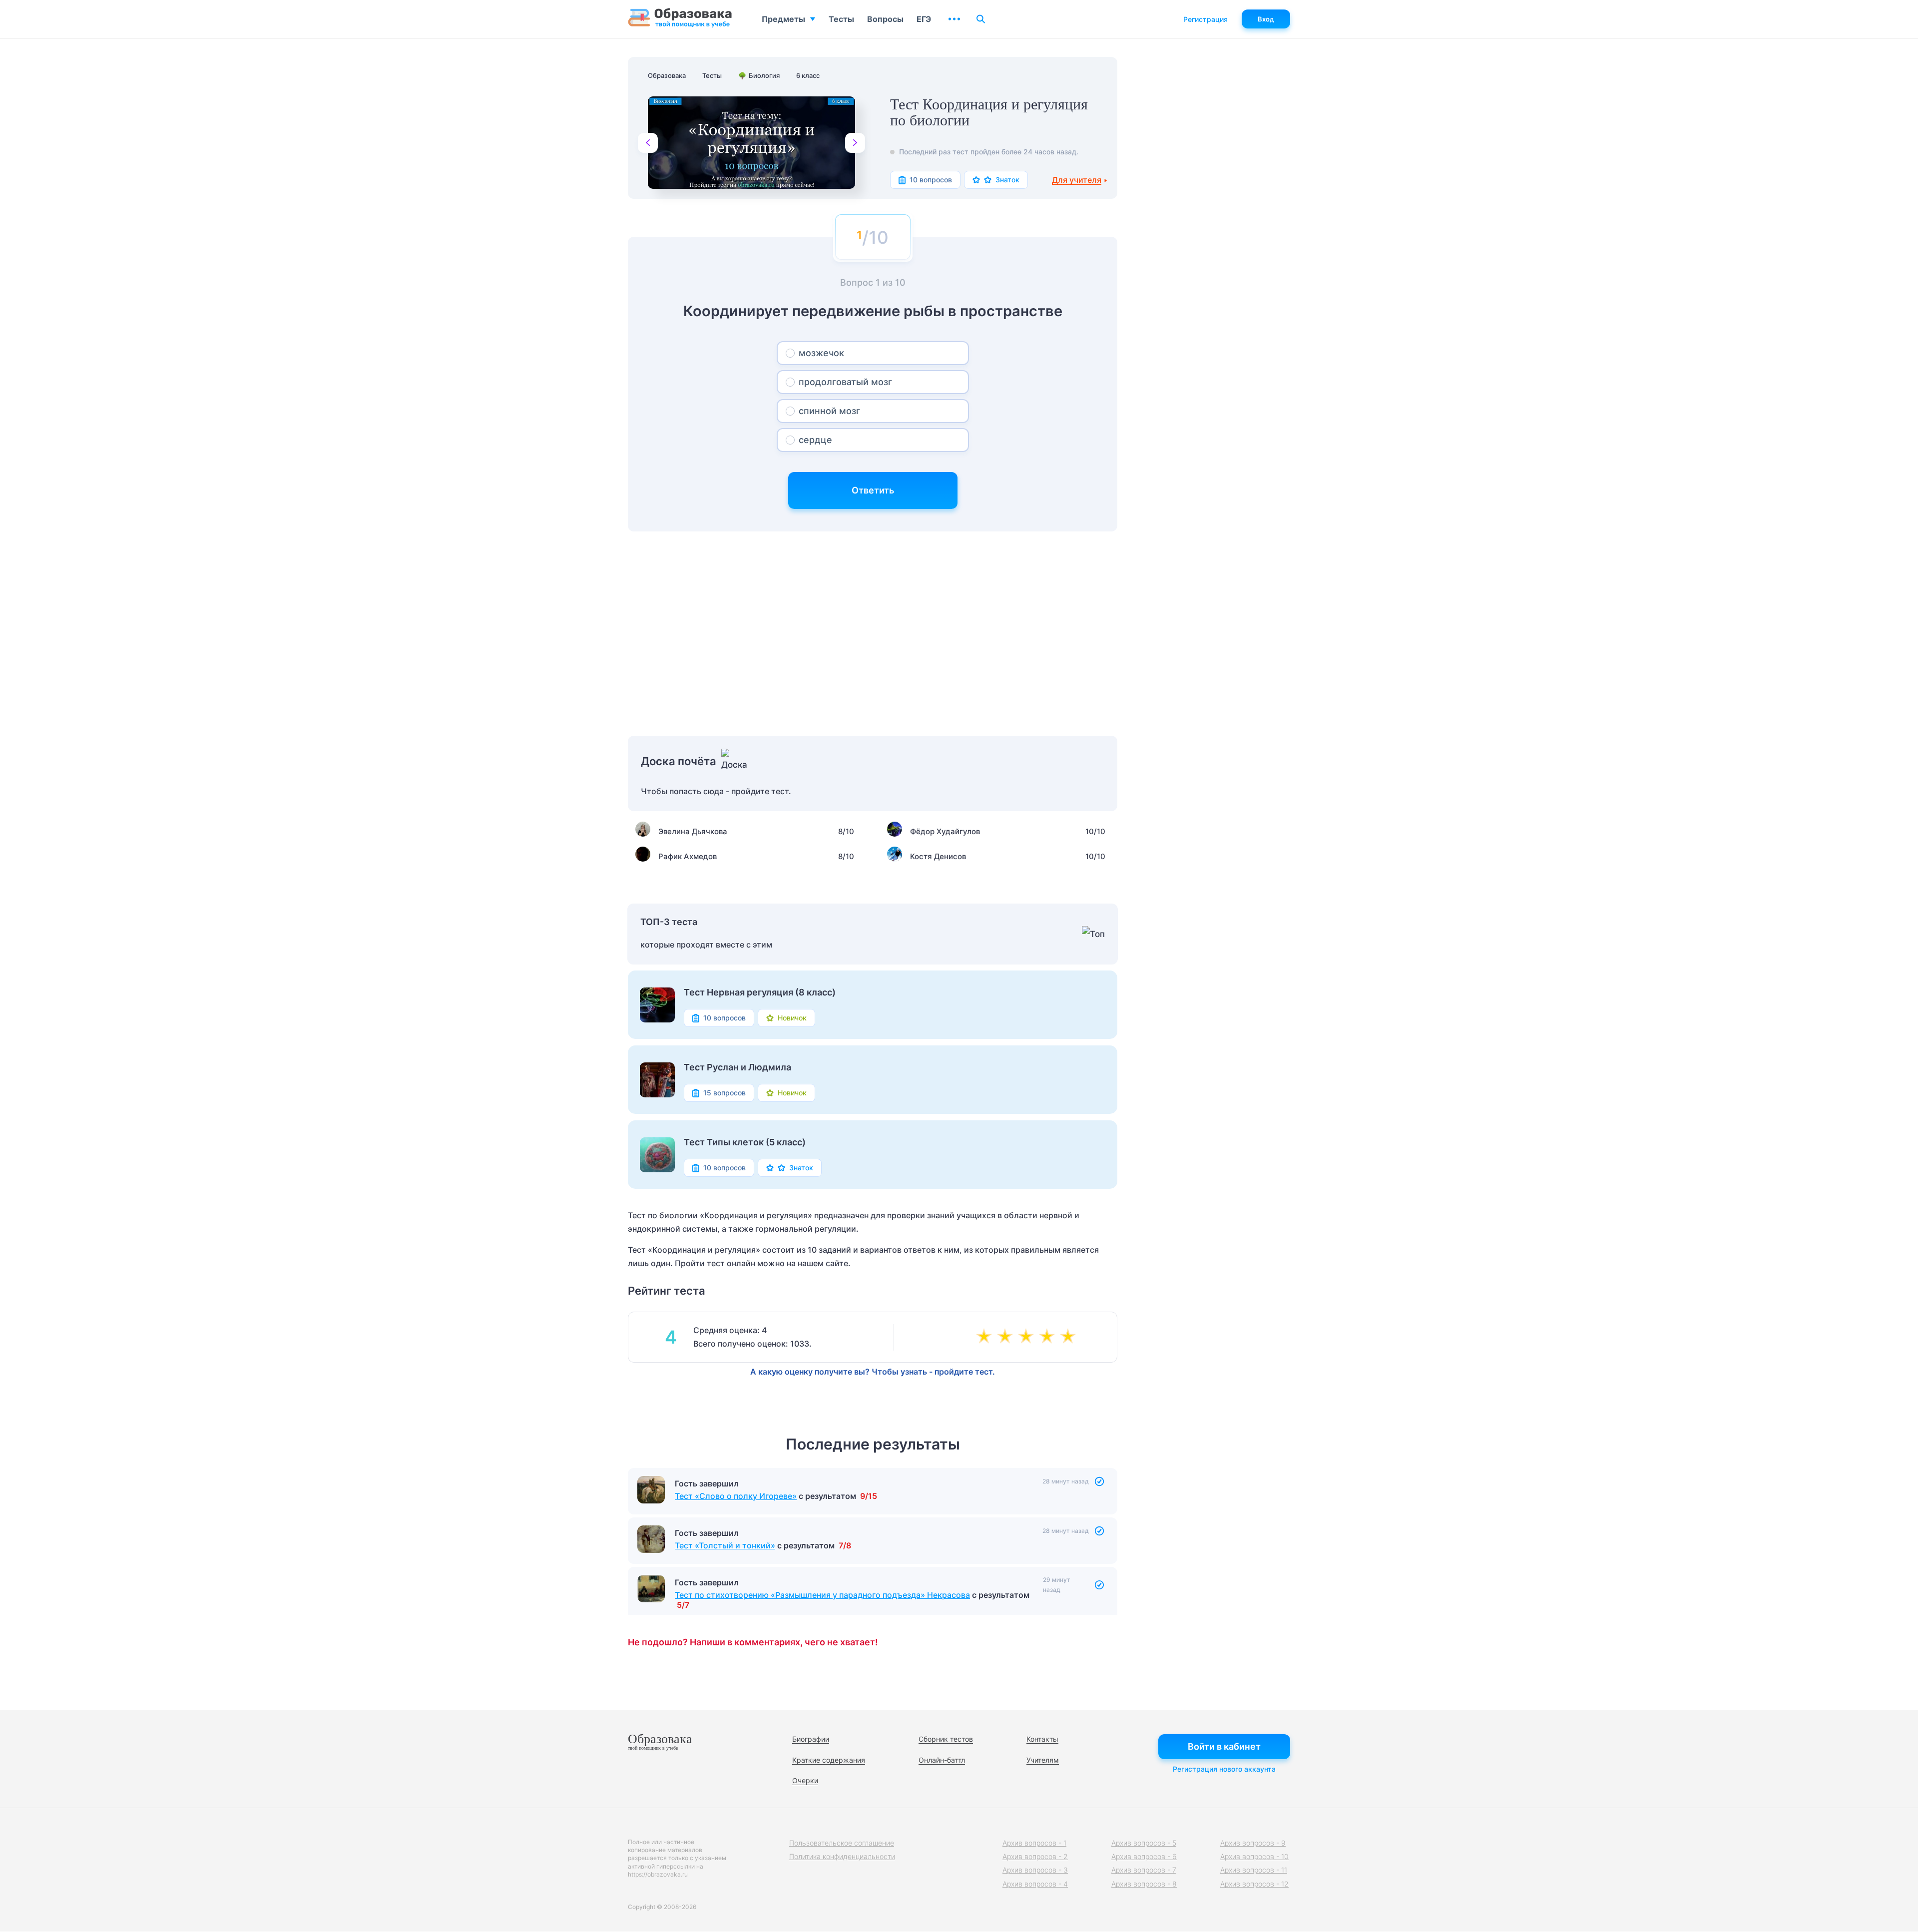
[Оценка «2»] (1007, 1337)
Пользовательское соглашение (842, 1843)
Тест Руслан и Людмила (737, 1067)
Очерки (805, 1780)
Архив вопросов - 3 (1035, 1870)
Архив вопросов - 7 (1144, 1870)
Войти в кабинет (1224, 1746)
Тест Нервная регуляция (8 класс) (760, 992)
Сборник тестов (946, 1739)
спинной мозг (829, 411)
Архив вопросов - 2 (1035, 1856)
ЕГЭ (924, 19)
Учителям (1043, 1760)
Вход (1266, 19)
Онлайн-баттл (942, 1760)
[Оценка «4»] (1049, 1337)
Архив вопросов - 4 (1035, 1884)
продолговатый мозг (845, 382)
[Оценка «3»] (1028, 1337)
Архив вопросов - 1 (1034, 1843)
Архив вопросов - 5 (1144, 1843)
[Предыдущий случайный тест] (648, 143)
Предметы (783, 19)
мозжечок (821, 353)
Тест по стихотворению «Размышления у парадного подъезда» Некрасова (822, 1595)
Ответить (873, 490)
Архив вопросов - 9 (1253, 1843)
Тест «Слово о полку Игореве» (736, 1496)
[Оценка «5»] (1070, 1337)
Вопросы (885, 19)
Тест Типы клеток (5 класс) (745, 1142)
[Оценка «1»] (986, 1337)
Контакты (1042, 1739)
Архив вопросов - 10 (1254, 1856)
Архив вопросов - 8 (1144, 1884)
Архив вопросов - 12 (1254, 1884)
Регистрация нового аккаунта (1224, 1769)
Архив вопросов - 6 (1144, 1856)
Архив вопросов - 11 (1254, 1870)
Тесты (841, 19)
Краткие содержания (829, 1760)
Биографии (811, 1739)
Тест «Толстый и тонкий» (725, 1545)
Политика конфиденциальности (842, 1856)
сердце (815, 440)
